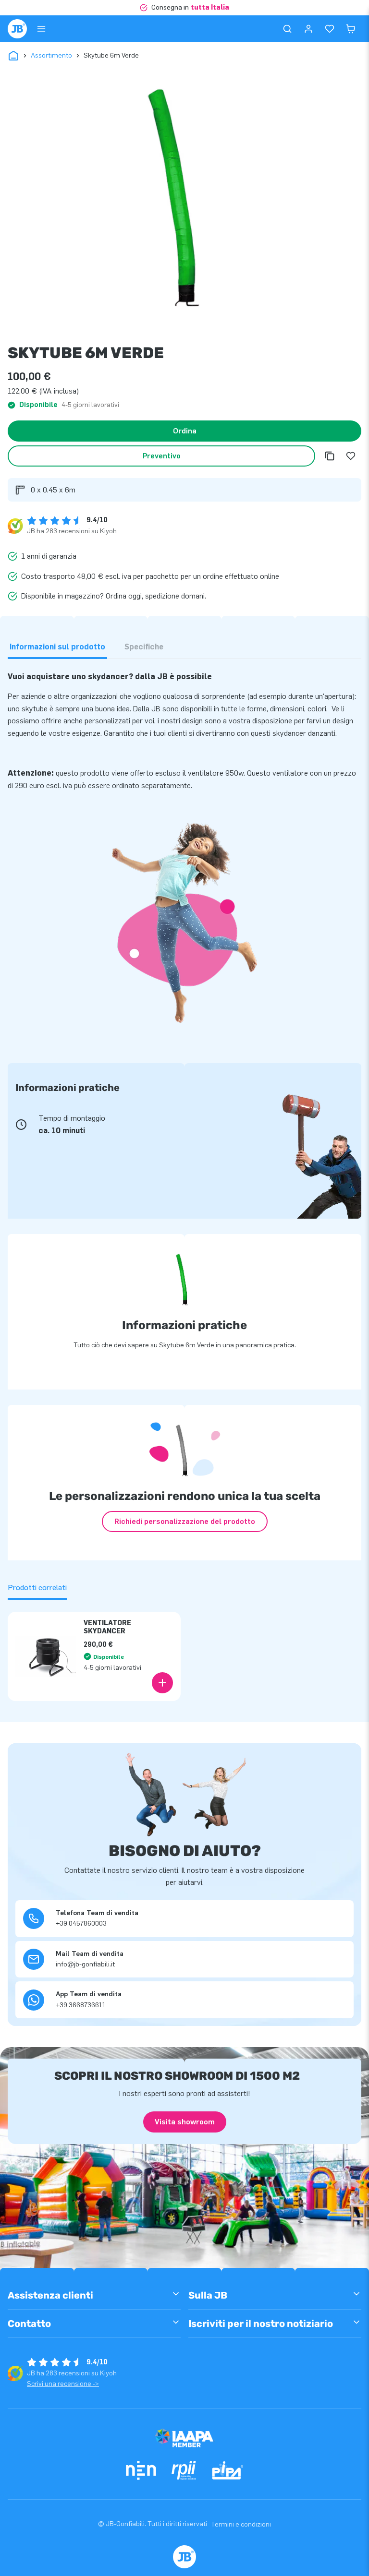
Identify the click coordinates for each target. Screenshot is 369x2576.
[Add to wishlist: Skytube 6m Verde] (351, 456)
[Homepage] (17, 29)
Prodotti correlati (37, 1588)
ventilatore (290, 773)
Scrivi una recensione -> (63, 2384)
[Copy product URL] (330, 456)
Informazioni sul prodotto (57, 647)
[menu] (41, 29)
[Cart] (351, 29)
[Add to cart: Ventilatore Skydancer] (162, 1683)
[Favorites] (330, 29)
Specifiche (144, 647)
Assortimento (51, 55)
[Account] (308, 29)
